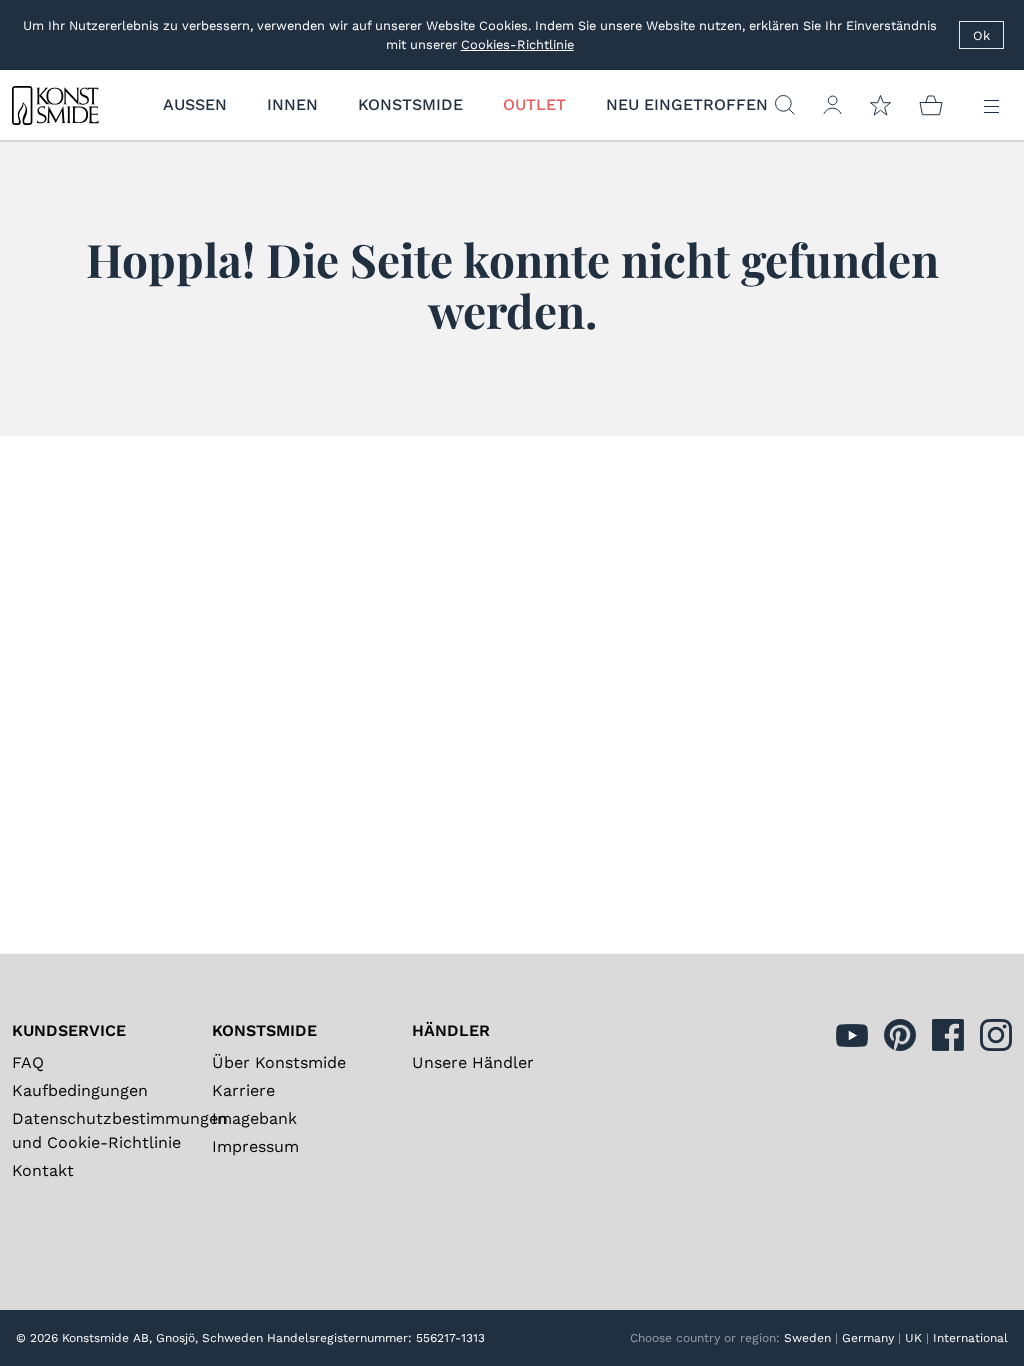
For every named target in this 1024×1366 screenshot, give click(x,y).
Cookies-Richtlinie (517, 44)
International (970, 1338)
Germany (868, 1338)
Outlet (534, 104)
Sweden (807, 1338)
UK (913, 1338)
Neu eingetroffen (687, 104)
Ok (981, 35)
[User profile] (832, 105)
